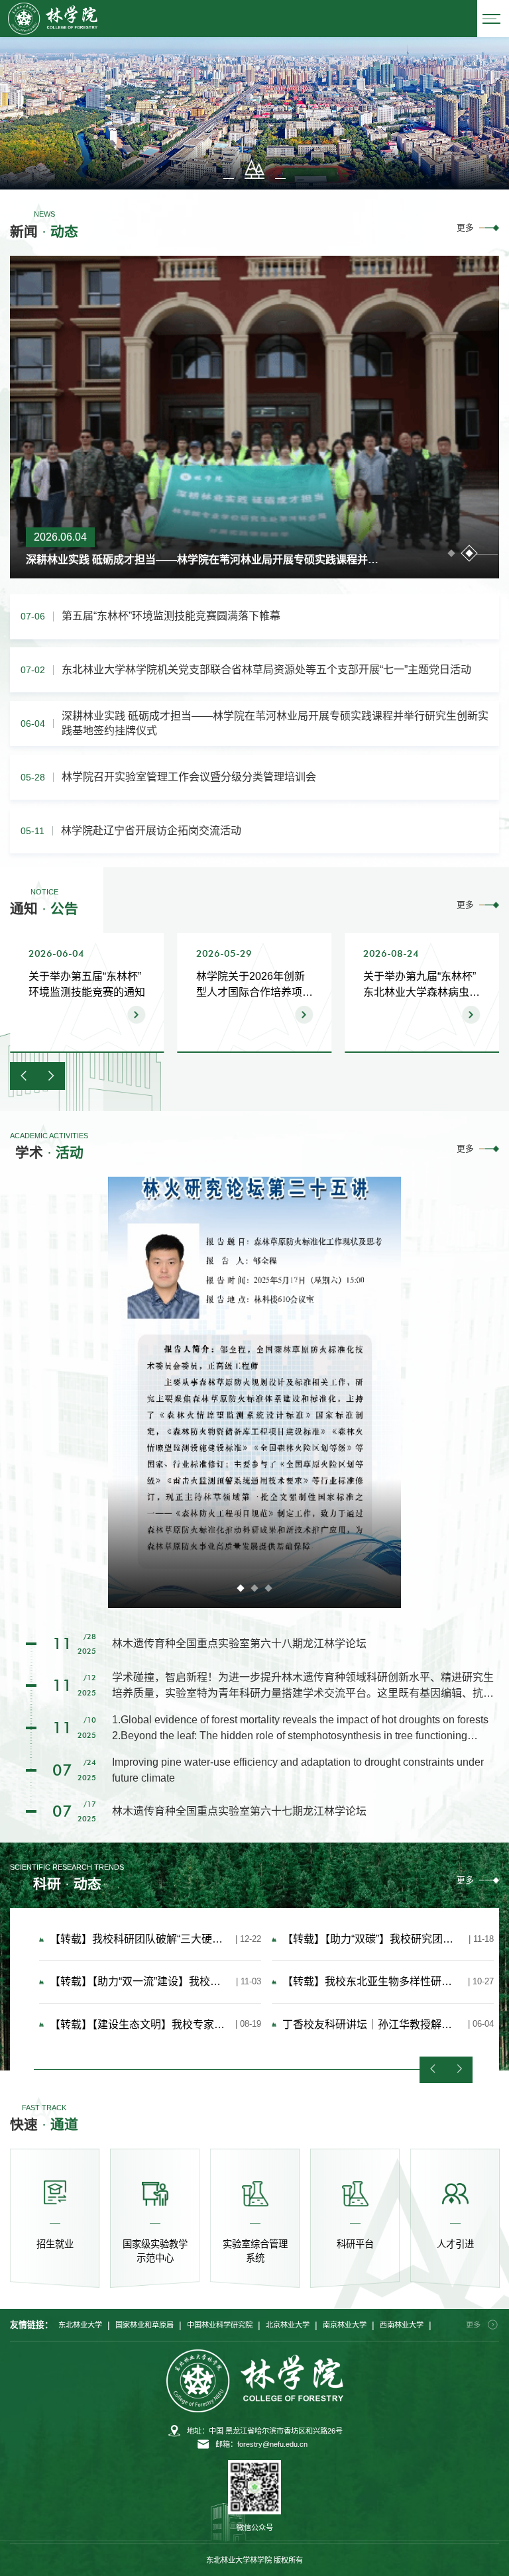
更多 (465, 228)
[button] (276, 169)
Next (459, 2070)
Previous (433, 2070)
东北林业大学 (80, 2325)
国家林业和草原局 (144, 2325)
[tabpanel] (254, 417)
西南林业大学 (402, 2325)
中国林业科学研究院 (220, 2325)
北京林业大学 (288, 2325)
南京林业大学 (345, 2325)
